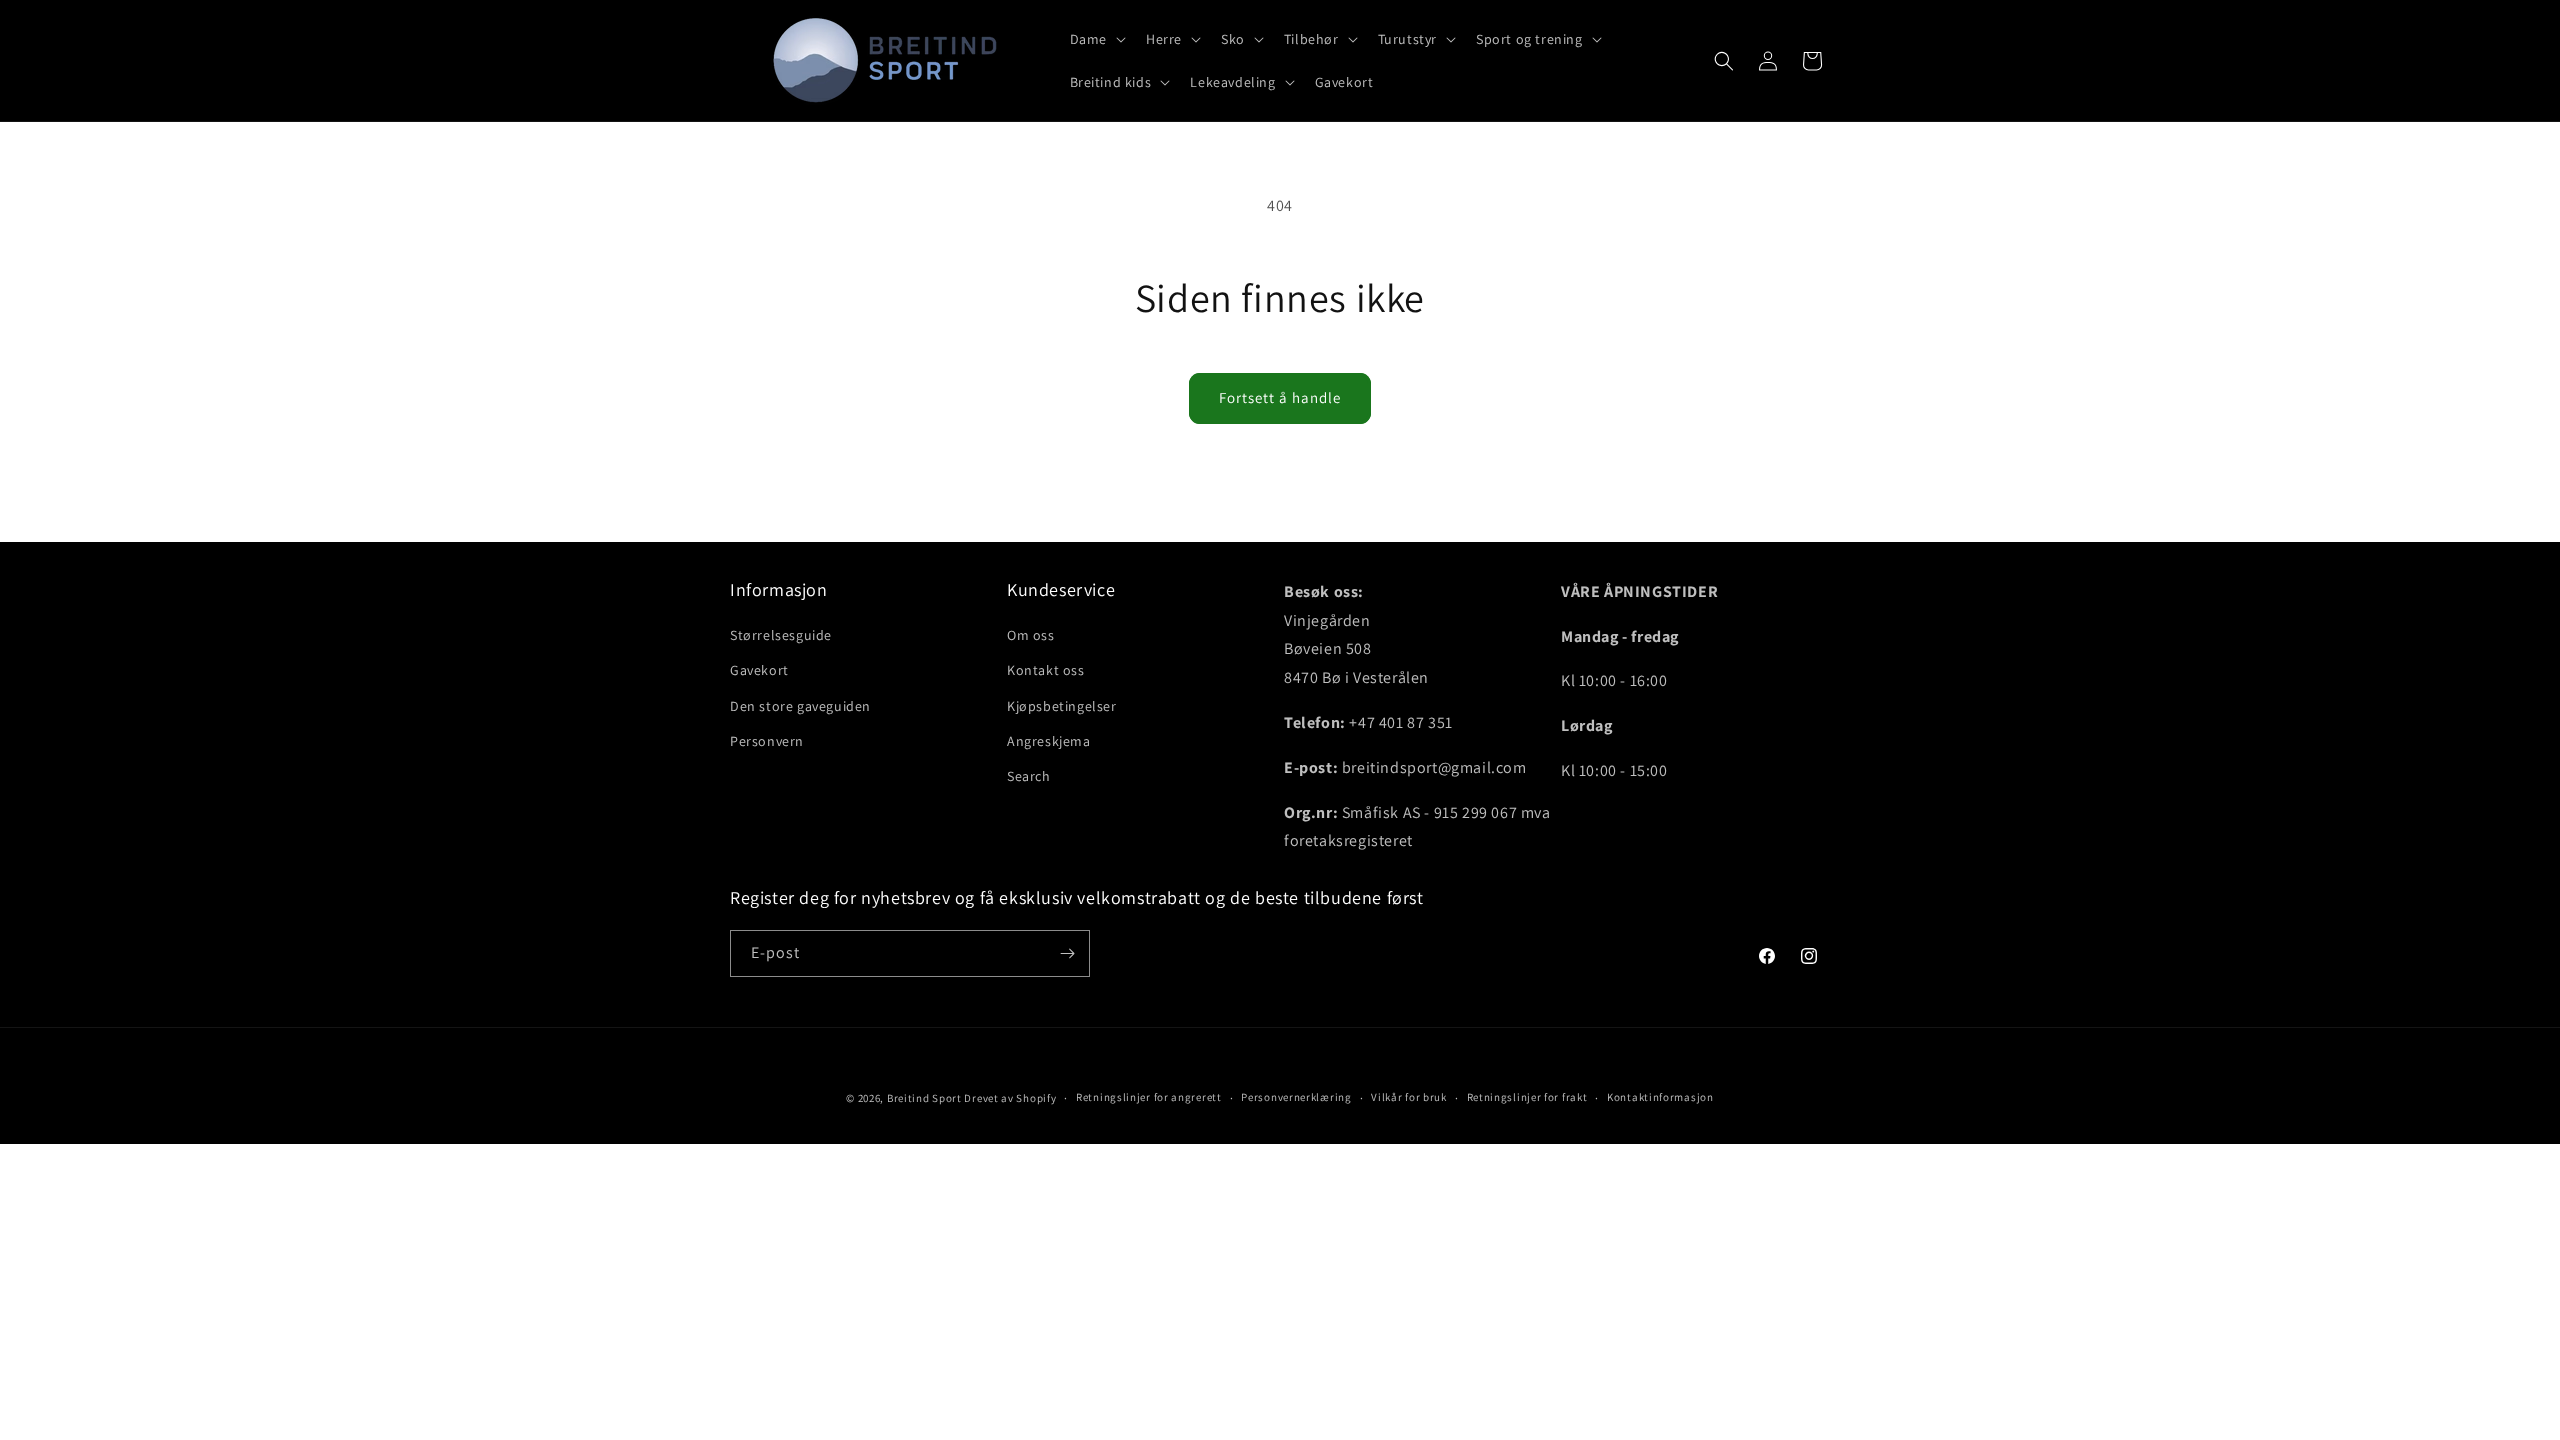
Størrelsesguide (781, 635)
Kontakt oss (1046, 670)
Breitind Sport (924, 1098)
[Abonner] (1067, 953)
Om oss (1031, 635)
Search (1029, 776)
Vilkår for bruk (1409, 1097)
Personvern (767, 741)
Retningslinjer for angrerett (1149, 1097)
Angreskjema (1049, 741)
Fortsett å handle (1280, 397)
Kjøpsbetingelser (1062, 706)
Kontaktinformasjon (1660, 1097)
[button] (1096, 39)
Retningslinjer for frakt (1527, 1097)
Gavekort (759, 670)
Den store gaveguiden (800, 706)
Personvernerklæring (1296, 1097)
